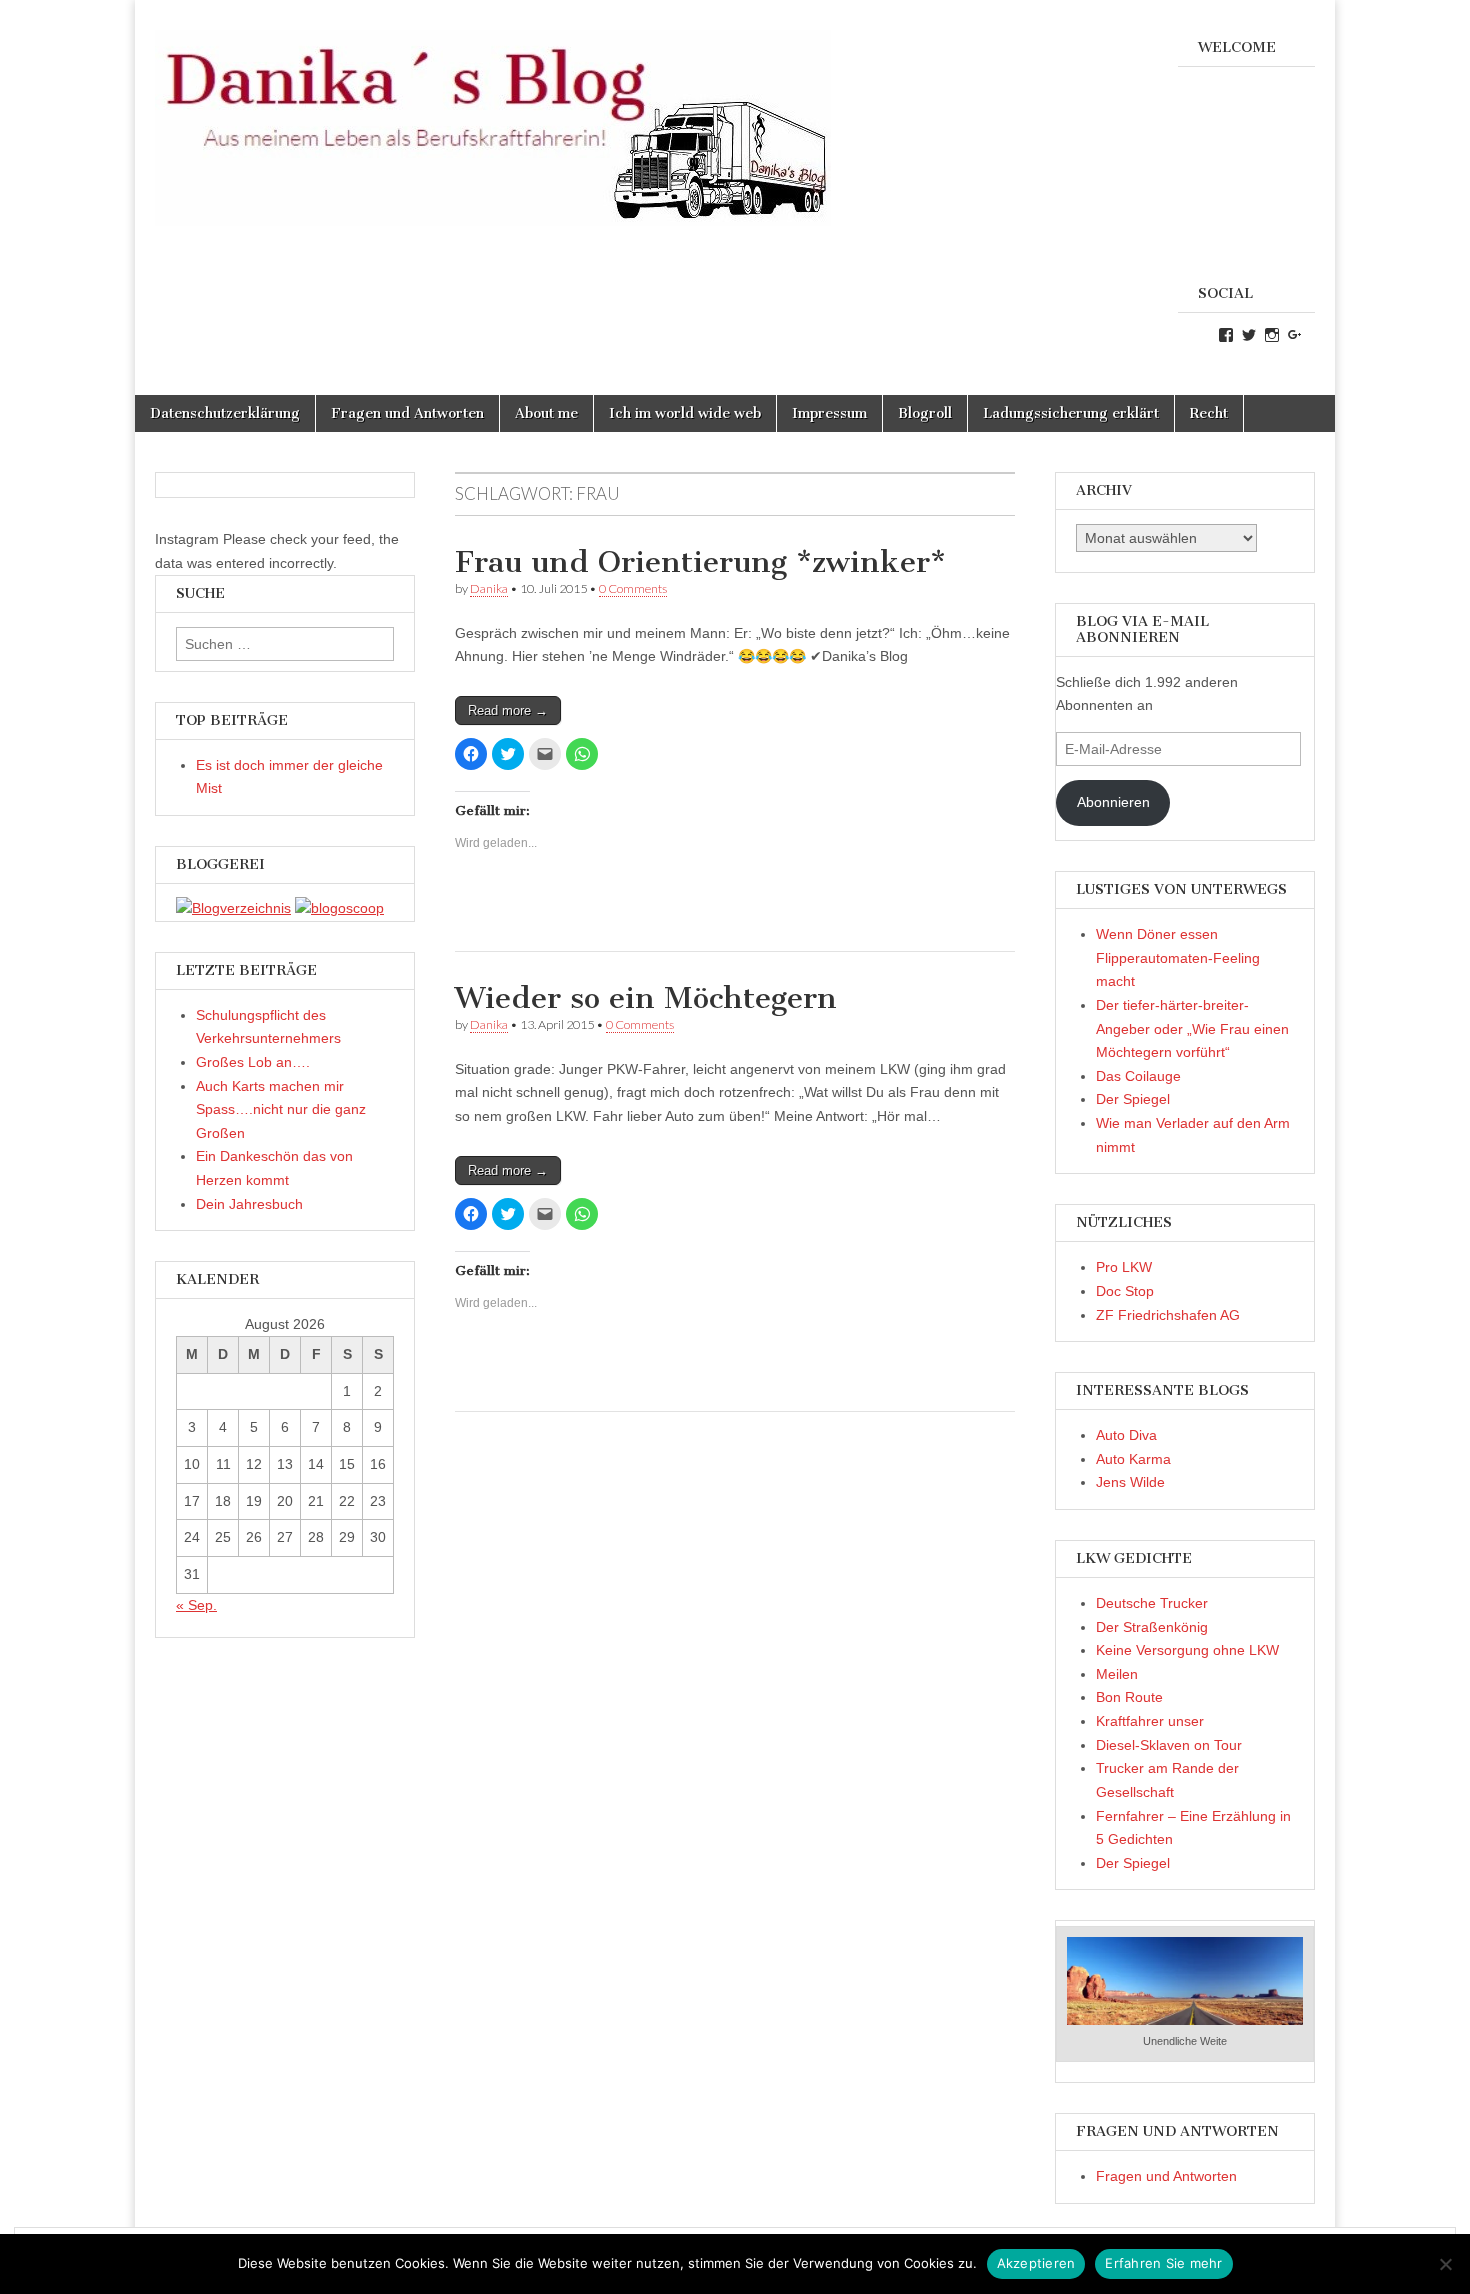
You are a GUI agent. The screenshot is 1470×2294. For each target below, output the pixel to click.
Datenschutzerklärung (225, 413)
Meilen (1117, 1674)
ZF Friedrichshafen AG (1168, 1315)
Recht (1209, 413)
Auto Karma (1133, 1459)
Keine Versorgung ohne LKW (1187, 1650)
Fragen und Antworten (407, 413)
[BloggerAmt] (233, 908)
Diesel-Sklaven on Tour (1169, 1745)
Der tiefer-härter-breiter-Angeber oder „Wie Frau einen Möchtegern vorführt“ (1192, 1028)
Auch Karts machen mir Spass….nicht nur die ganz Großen (281, 1109)
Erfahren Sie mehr (1163, 2263)
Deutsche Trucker (1152, 1603)
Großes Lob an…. (253, 1062)
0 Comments (633, 588)
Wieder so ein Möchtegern (646, 998)
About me (546, 413)
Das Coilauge (1138, 1076)
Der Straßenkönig (1152, 1627)
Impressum (829, 413)
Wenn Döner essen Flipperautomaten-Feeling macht (1178, 957)
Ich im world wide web (685, 413)
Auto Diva (1126, 1435)
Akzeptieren (1036, 2263)
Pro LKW (1124, 1267)
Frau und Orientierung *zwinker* (700, 562)
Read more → (508, 710)
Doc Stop (1125, 1291)
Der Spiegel (1133, 1099)
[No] (1445, 2264)
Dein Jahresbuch (249, 1204)
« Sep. (196, 1605)
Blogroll (925, 413)
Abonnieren (1113, 802)
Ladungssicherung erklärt (1071, 413)
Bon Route (1129, 1697)
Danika (489, 588)
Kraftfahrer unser (1150, 1721)
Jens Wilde (1130, 1482)
